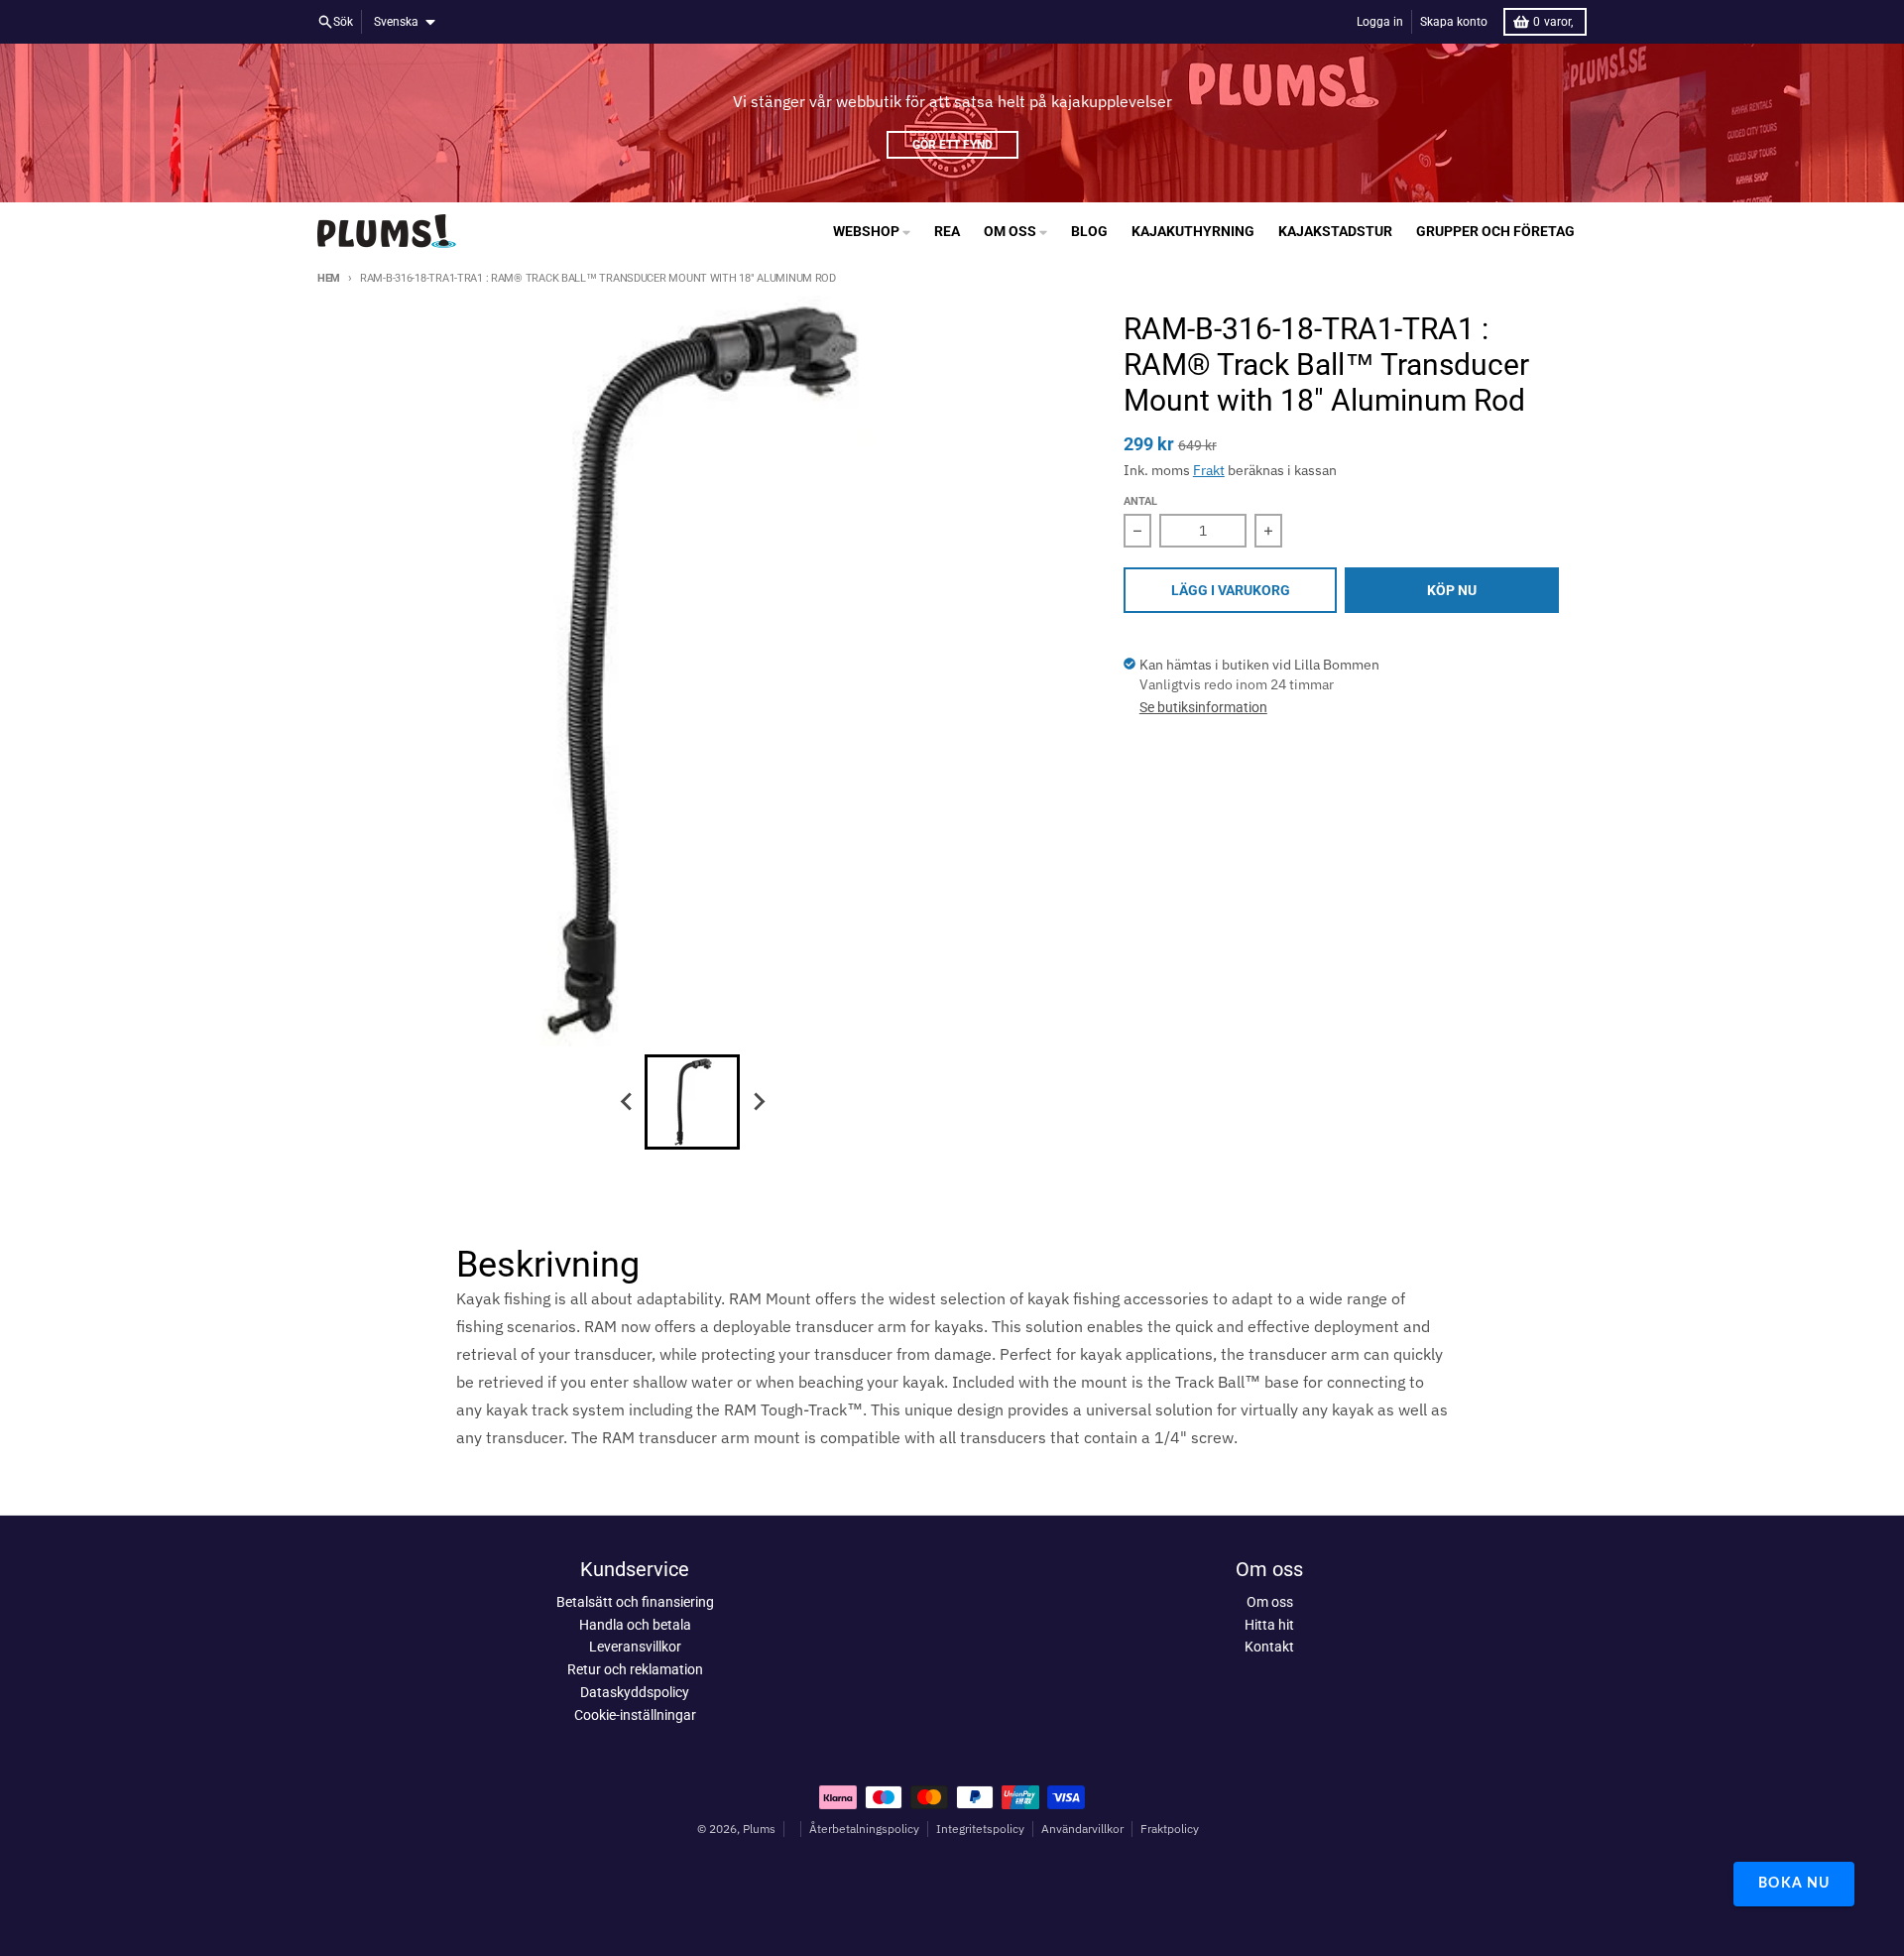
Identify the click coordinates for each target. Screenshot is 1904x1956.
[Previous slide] (627, 1102)
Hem (329, 278)
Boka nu (1794, 1884)
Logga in (1380, 22)
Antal (1140, 501)
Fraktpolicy (1170, 1829)
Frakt (1209, 470)
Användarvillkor (1082, 1829)
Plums (759, 1829)
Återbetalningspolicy (864, 1829)
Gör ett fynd (952, 145)
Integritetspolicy (980, 1829)
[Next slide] (758, 1102)
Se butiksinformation (1203, 707)
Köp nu (1452, 590)
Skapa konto (1454, 22)
